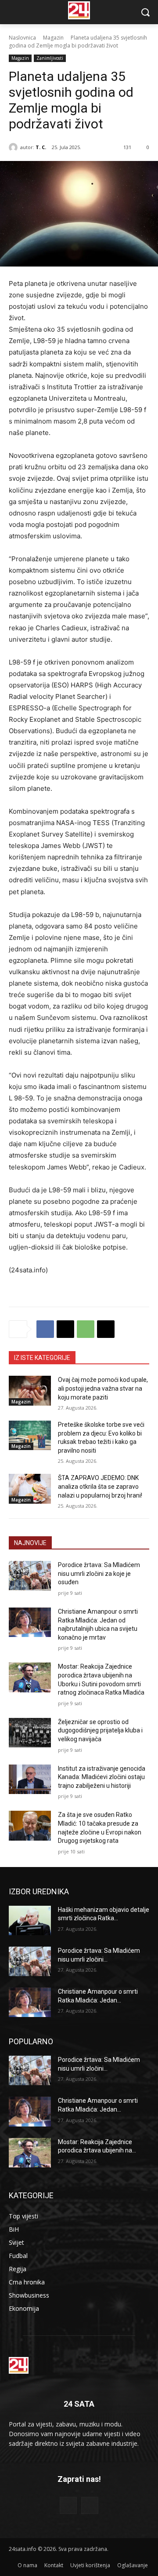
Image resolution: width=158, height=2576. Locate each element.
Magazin (53, 38)
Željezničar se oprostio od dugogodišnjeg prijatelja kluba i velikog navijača (100, 1730)
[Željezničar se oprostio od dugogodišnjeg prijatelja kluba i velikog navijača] (30, 1733)
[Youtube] (90, 2505)
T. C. (41, 147)
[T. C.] (14, 147)
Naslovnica (22, 38)
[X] (65, 1329)
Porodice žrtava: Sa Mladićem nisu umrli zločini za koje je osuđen (99, 1573)
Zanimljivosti (50, 58)
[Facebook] (45, 1329)
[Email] (106, 1329)
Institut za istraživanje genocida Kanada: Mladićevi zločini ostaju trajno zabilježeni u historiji (102, 1777)
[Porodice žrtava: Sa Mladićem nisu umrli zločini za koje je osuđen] (30, 1576)
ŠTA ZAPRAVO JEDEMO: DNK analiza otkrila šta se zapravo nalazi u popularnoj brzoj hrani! (100, 1486)
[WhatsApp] (86, 1329)
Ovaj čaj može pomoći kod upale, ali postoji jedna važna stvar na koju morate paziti (103, 1388)
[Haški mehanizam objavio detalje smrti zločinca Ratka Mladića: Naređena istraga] (30, 1920)
